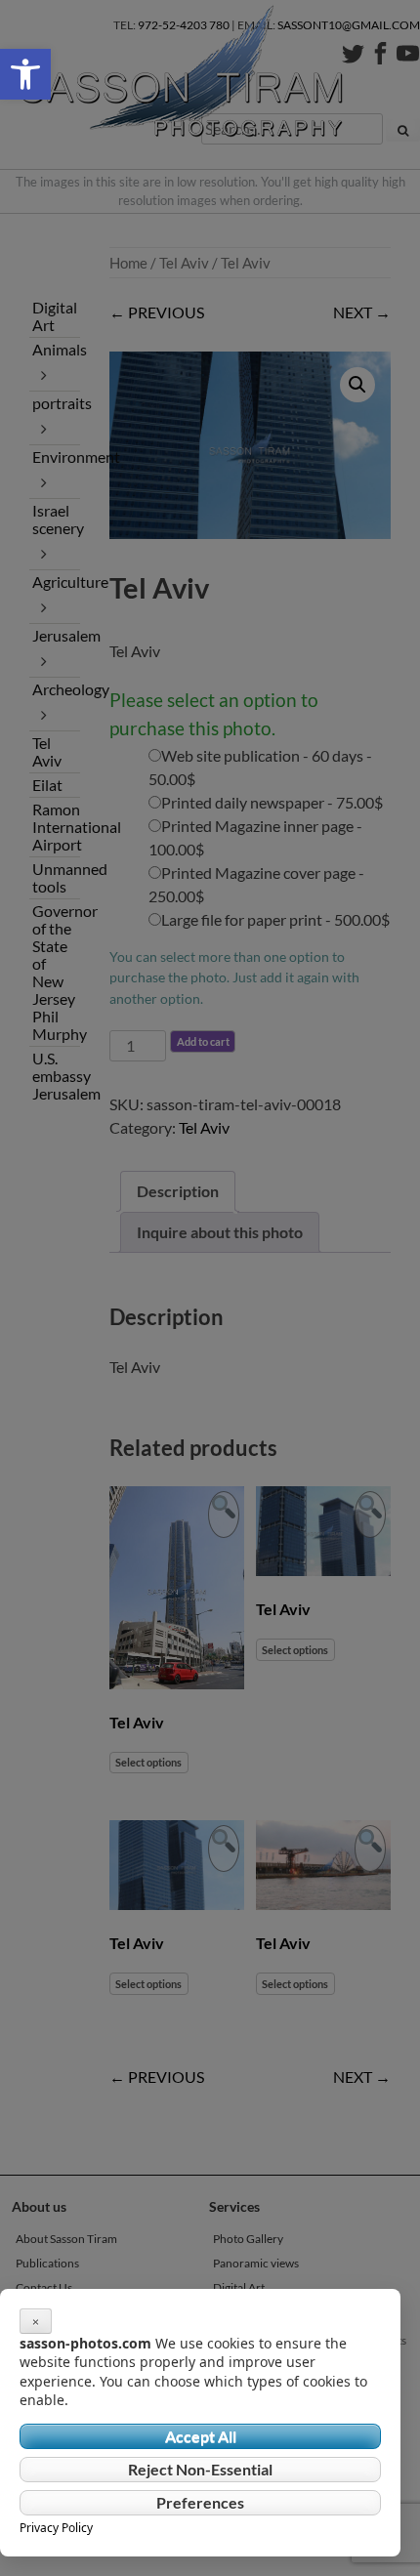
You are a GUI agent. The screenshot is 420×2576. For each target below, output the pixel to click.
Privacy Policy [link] (56, 2528)
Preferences (200, 2502)
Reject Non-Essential (200, 2469)
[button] (25, 74)
